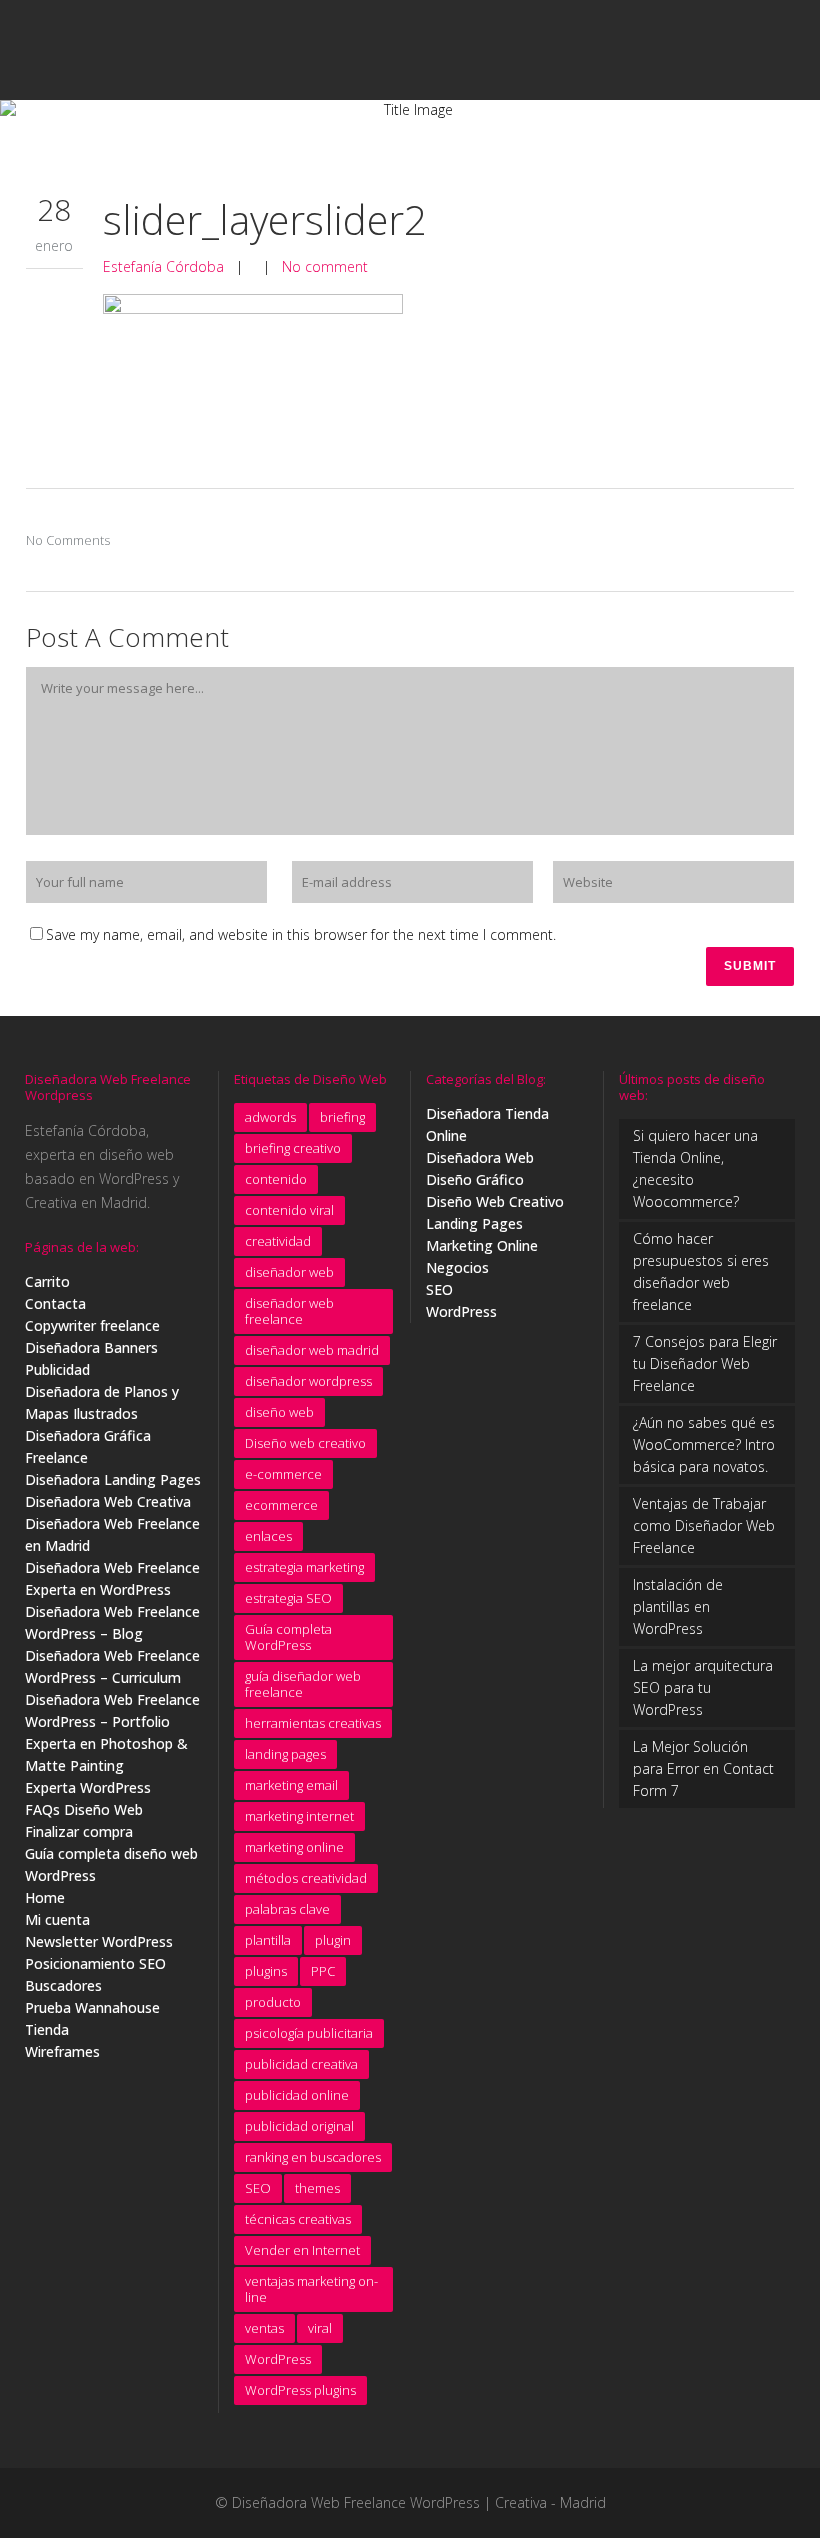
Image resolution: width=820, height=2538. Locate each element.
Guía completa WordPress (288, 1637)
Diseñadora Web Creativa (108, 1501)
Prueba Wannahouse (92, 2007)
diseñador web (289, 1272)
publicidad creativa (301, 2064)
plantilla (268, 1940)
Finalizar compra (79, 1831)
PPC (323, 1971)
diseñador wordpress (308, 1381)
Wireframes (62, 2051)
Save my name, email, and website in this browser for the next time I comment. (301, 934)
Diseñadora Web (480, 1157)
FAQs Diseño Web (84, 1809)
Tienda (47, 2029)
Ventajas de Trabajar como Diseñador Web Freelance (704, 1525)
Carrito (47, 1281)
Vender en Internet (302, 2250)
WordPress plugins (300, 2390)
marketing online (294, 1847)
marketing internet (299, 1816)
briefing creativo (293, 1148)
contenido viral (289, 1210)
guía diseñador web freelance (303, 1684)
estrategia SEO (288, 1598)
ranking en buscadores (313, 2157)
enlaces (268, 1536)
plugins (266, 1971)
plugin (333, 1940)
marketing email (291, 1785)
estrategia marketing (304, 1567)
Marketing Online (482, 1245)
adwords (270, 1117)
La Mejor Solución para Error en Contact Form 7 (703, 1768)
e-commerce (283, 1474)
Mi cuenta (57, 1919)
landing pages (285, 1754)
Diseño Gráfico (475, 1179)
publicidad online (297, 2095)
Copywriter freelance (92, 1325)
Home (45, 1897)
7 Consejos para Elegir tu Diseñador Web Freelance (705, 1363)
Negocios (457, 1267)
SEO (258, 2188)
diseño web (279, 1412)
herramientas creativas (313, 1723)
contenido (276, 1179)
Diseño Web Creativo (495, 1201)
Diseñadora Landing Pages (113, 1479)
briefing (342, 1117)
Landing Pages (474, 1223)
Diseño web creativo (305, 1443)
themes (317, 2188)
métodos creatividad (306, 1878)
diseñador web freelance (289, 1311)
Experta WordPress (88, 1787)
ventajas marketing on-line (311, 2289)
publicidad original (299, 2126)
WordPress (278, 2359)
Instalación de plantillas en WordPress (678, 1606)
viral (320, 2328)
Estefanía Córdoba (163, 266)
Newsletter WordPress (99, 1941)
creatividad (278, 1241)
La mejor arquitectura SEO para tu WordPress (703, 1687)
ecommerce (281, 1505)
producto (273, 2002)
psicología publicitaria (309, 2033)
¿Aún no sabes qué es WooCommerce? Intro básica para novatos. (704, 1444)
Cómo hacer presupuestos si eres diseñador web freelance (701, 1271)
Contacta (55, 1303)
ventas (264, 2328)
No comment (325, 266)
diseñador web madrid (312, 1350)
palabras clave (287, 1909)
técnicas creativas (298, 2219)
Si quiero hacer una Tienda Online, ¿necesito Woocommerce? (695, 1168)
